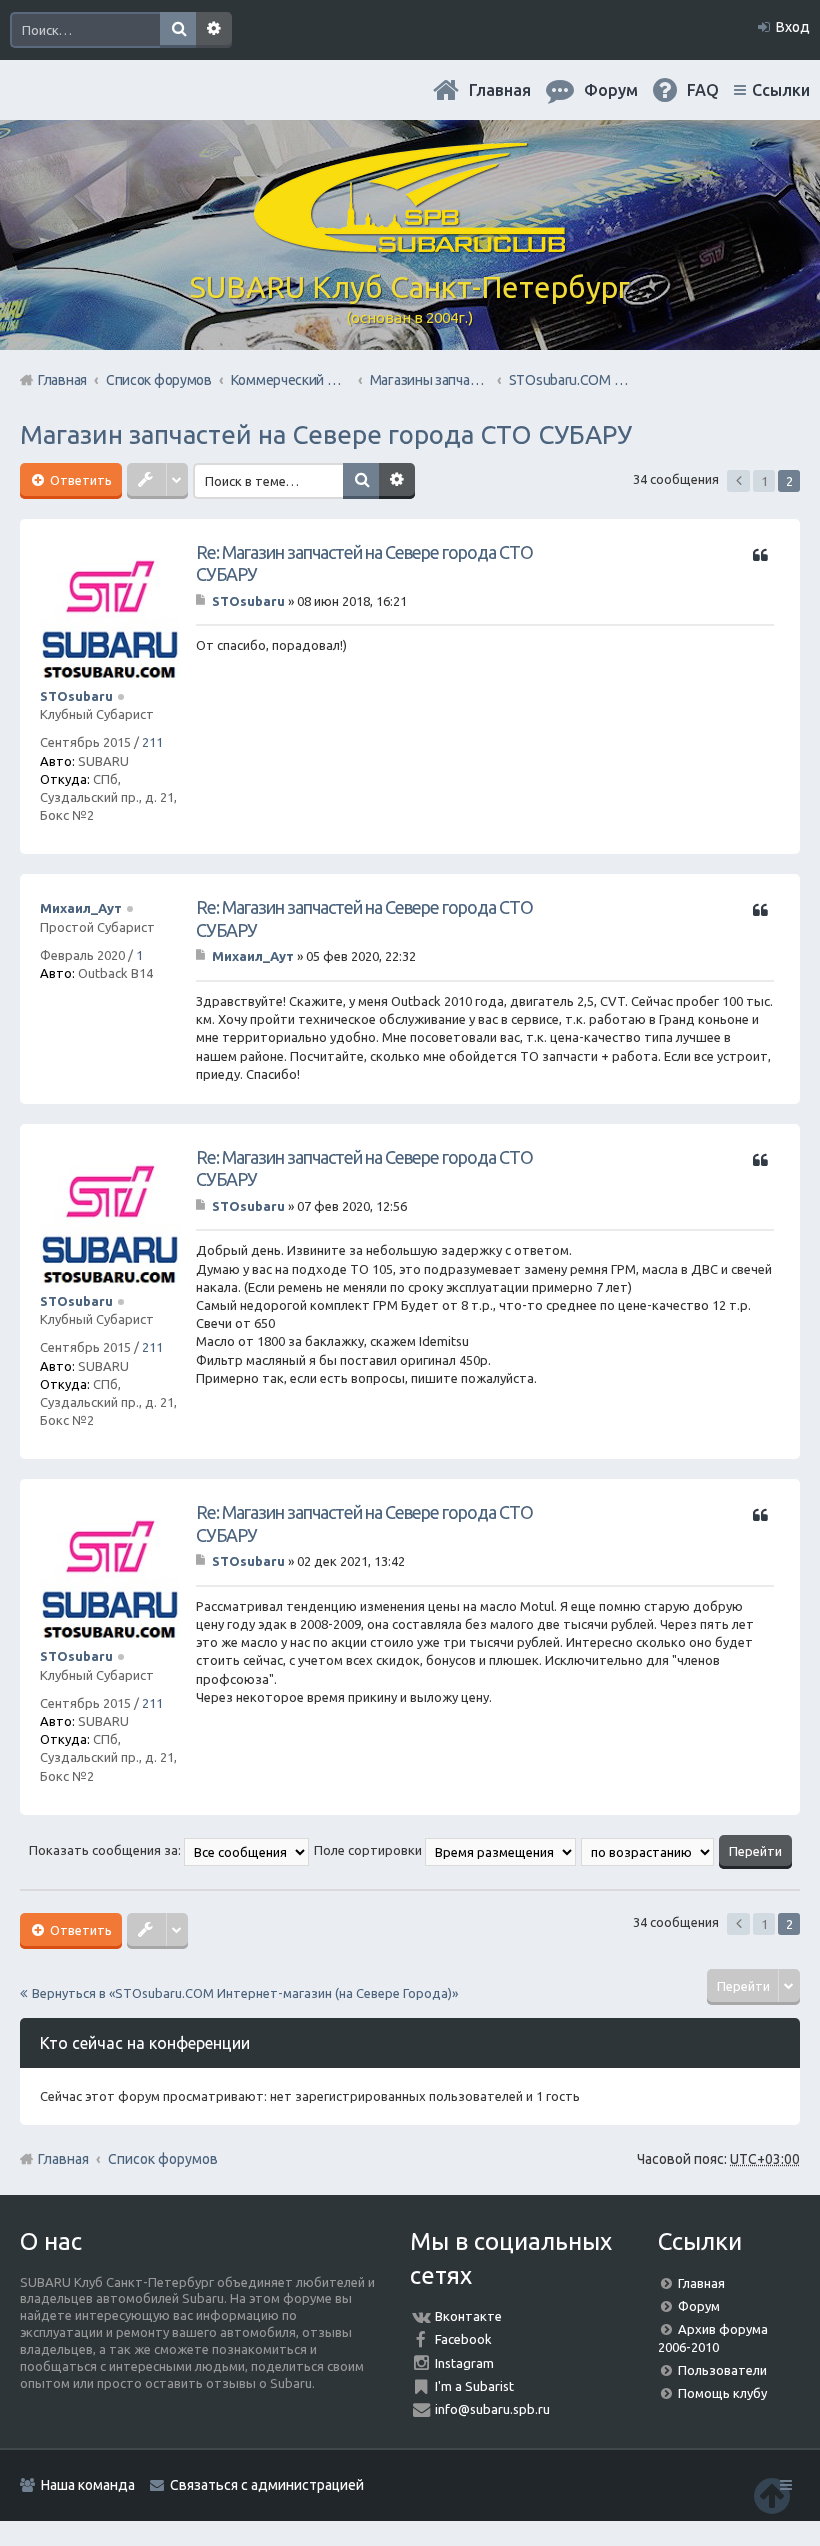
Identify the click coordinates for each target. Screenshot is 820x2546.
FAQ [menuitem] (703, 90)
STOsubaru (76, 696)
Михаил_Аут (81, 908)
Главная (500, 90)
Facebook (463, 2339)
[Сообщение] (202, 601)
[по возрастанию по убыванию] (648, 1850)
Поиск (178, 30)
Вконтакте (468, 2316)
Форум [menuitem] (611, 90)
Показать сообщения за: (106, 1850)
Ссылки (781, 90)
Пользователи (722, 2370)
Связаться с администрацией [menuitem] (267, 2485)
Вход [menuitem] (793, 27)
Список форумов (163, 2159)
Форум (699, 2306)
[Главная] (410, 245)
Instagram (464, 2363)
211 (152, 742)
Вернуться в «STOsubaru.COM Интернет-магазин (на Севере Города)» (245, 1993)
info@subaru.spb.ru (492, 2409)
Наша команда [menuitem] (88, 2485)
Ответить (79, 480)
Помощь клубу (722, 2393)
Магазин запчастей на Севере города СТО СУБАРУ (326, 434)
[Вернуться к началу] (772, 2495)
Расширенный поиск (214, 30)
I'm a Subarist (474, 2386)
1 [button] (764, 481)
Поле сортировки (369, 1850)
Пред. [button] (738, 481)
